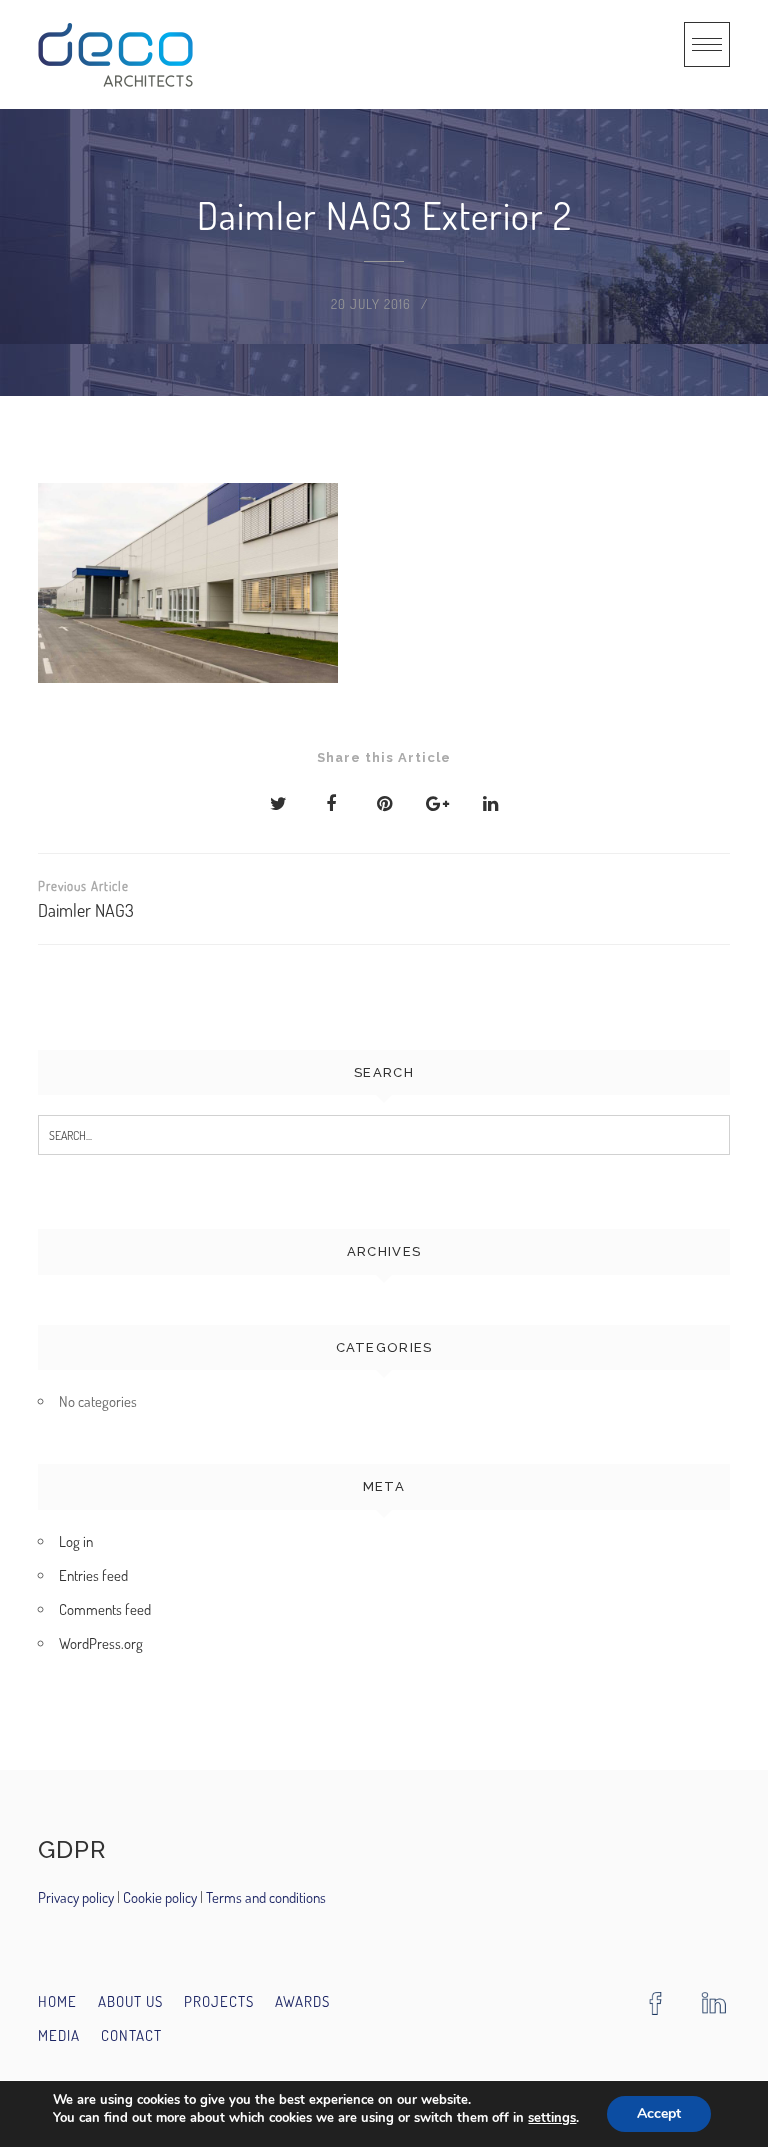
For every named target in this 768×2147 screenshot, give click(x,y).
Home (57, 2001)
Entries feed (93, 1575)
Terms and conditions (266, 1897)
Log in (76, 1541)
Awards (302, 2001)
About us (130, 2001)
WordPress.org (101, 1643)
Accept (659, 2113)
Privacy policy (77, 1897)
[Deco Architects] (115, 54)
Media (59, 2035)
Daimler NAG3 (86, 899)
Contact (131, 2035)
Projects (219, 2001)
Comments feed (105, 1609)
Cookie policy (158, 1897)
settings (552, 2118)
